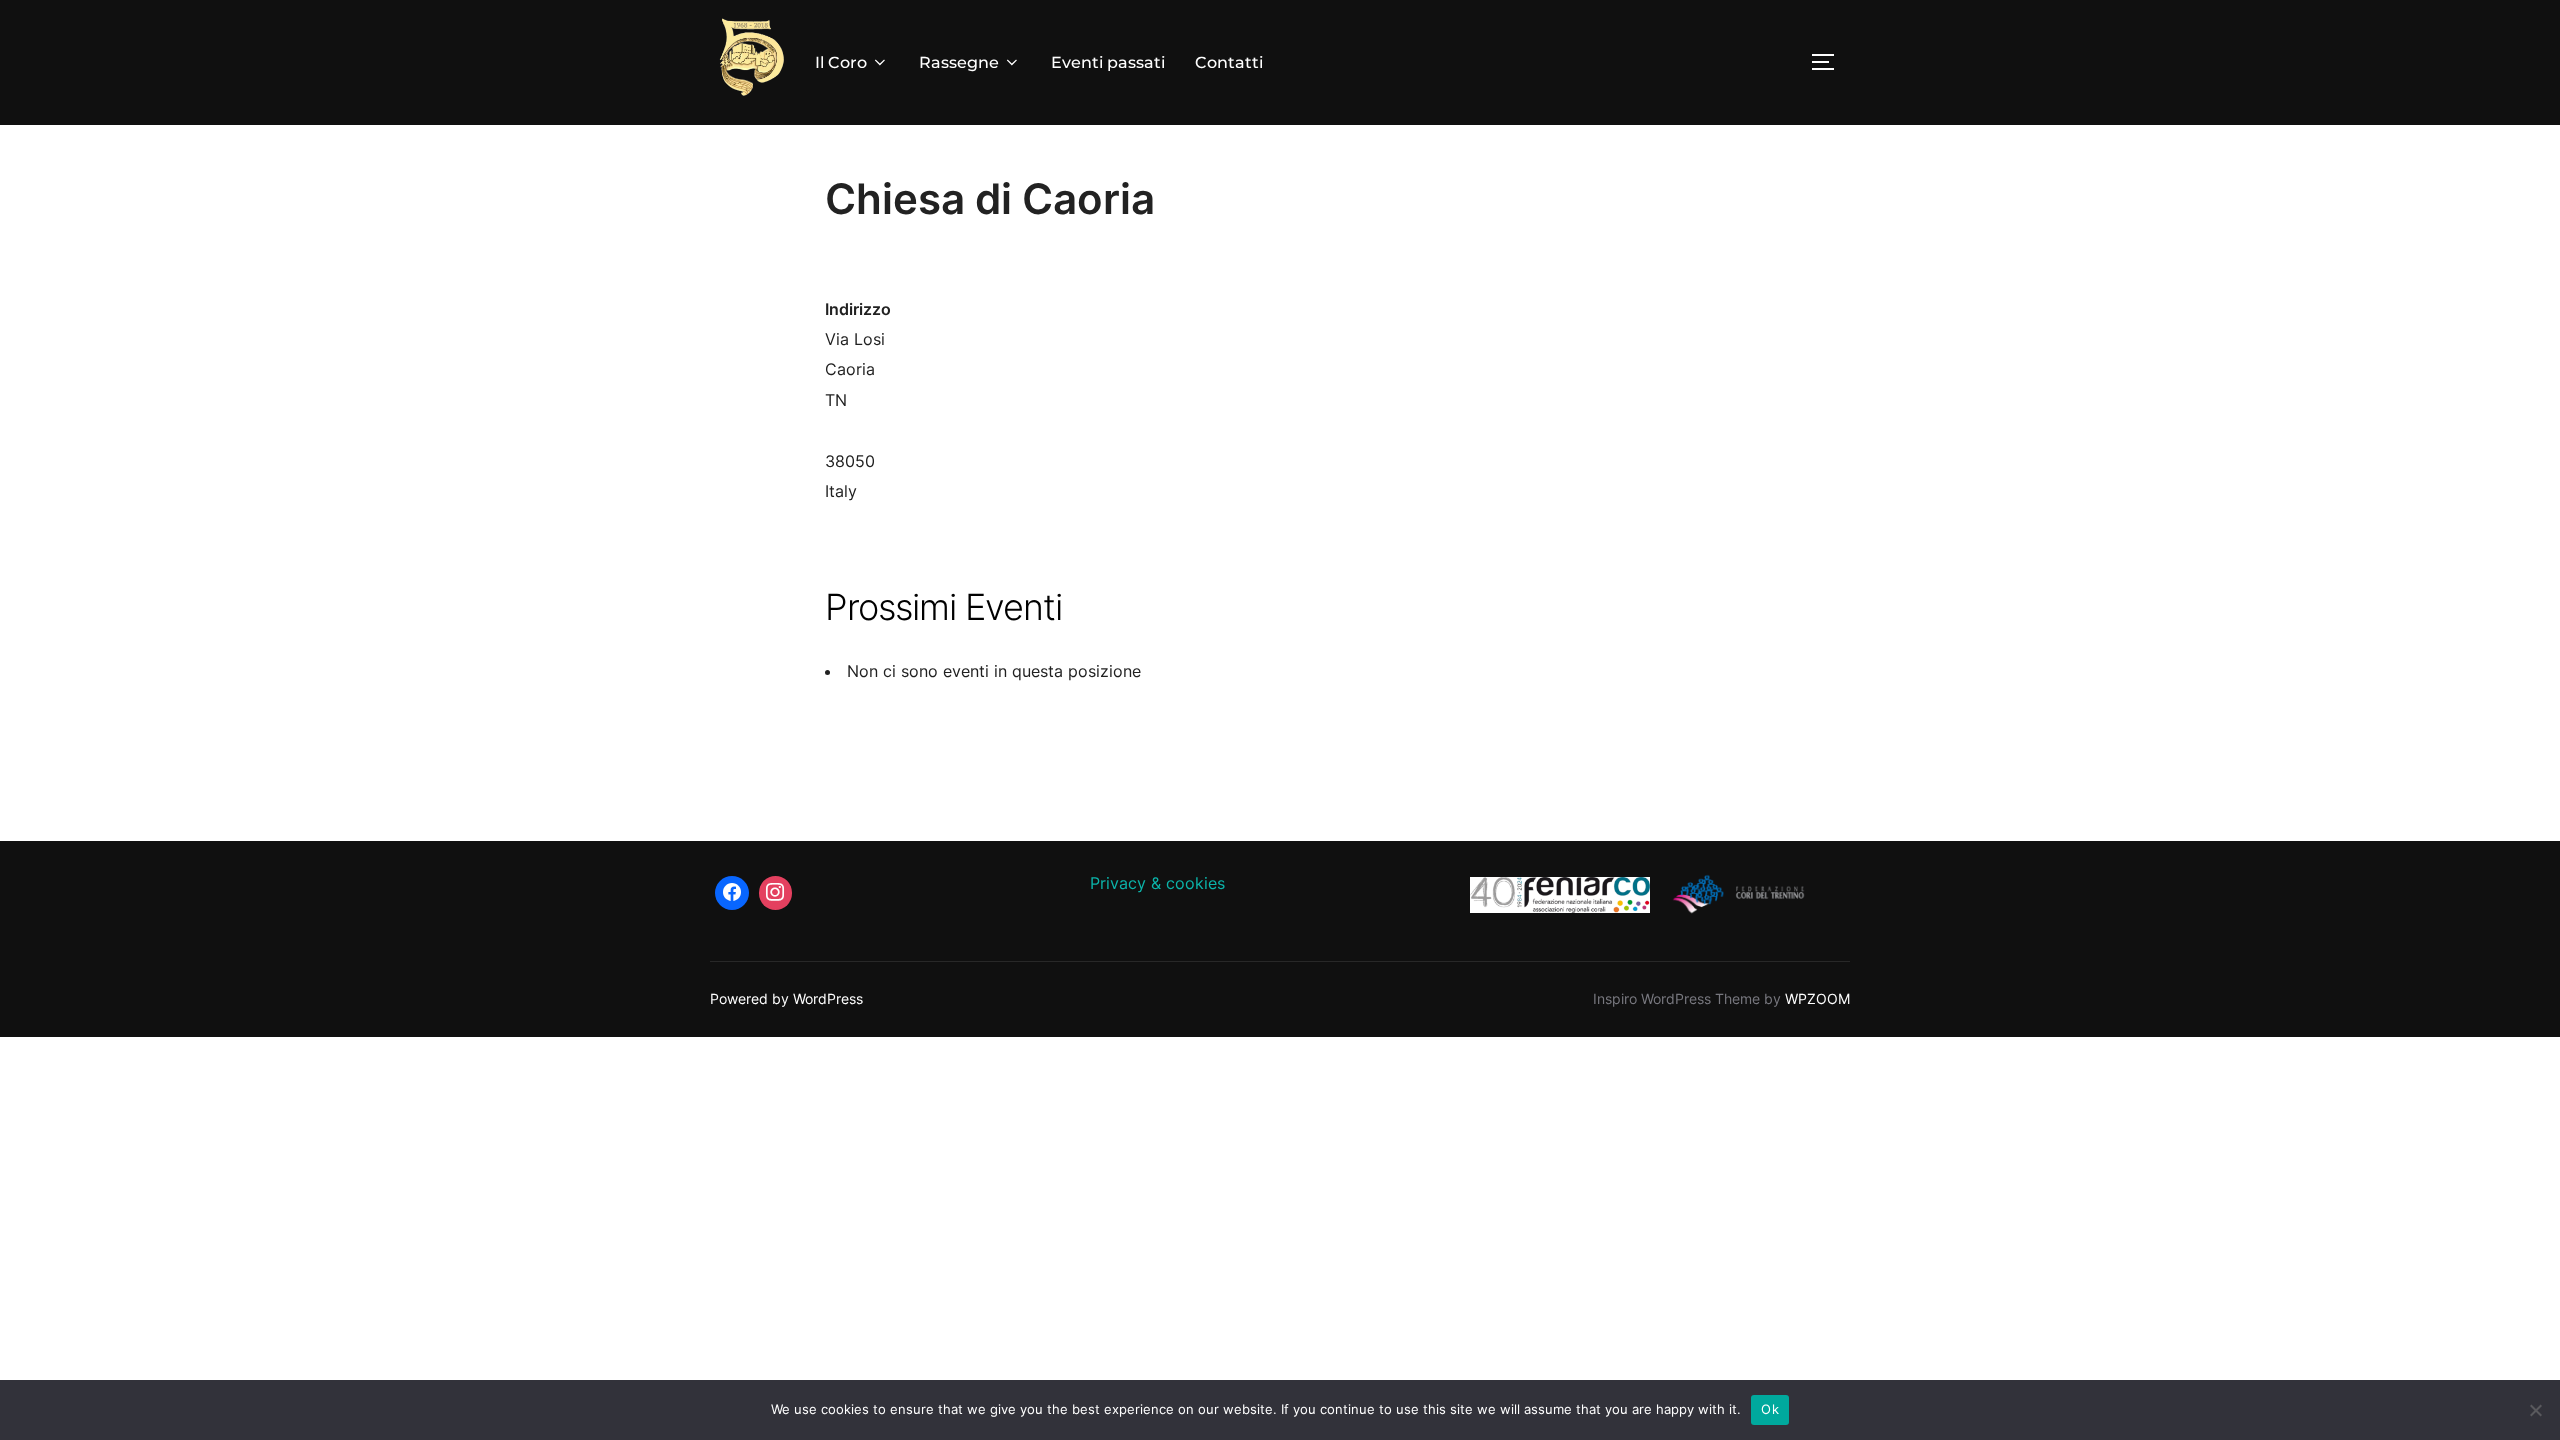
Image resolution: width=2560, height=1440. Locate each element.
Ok (1770, 1409)
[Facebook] (732, 893)
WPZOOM (1817, 998)
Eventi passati (1108, 62)
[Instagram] (776, 893)
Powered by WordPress (786, 998)
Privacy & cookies (1157, 883)
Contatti (1229, 62)
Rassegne (959, 62)
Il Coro (841, 62)
